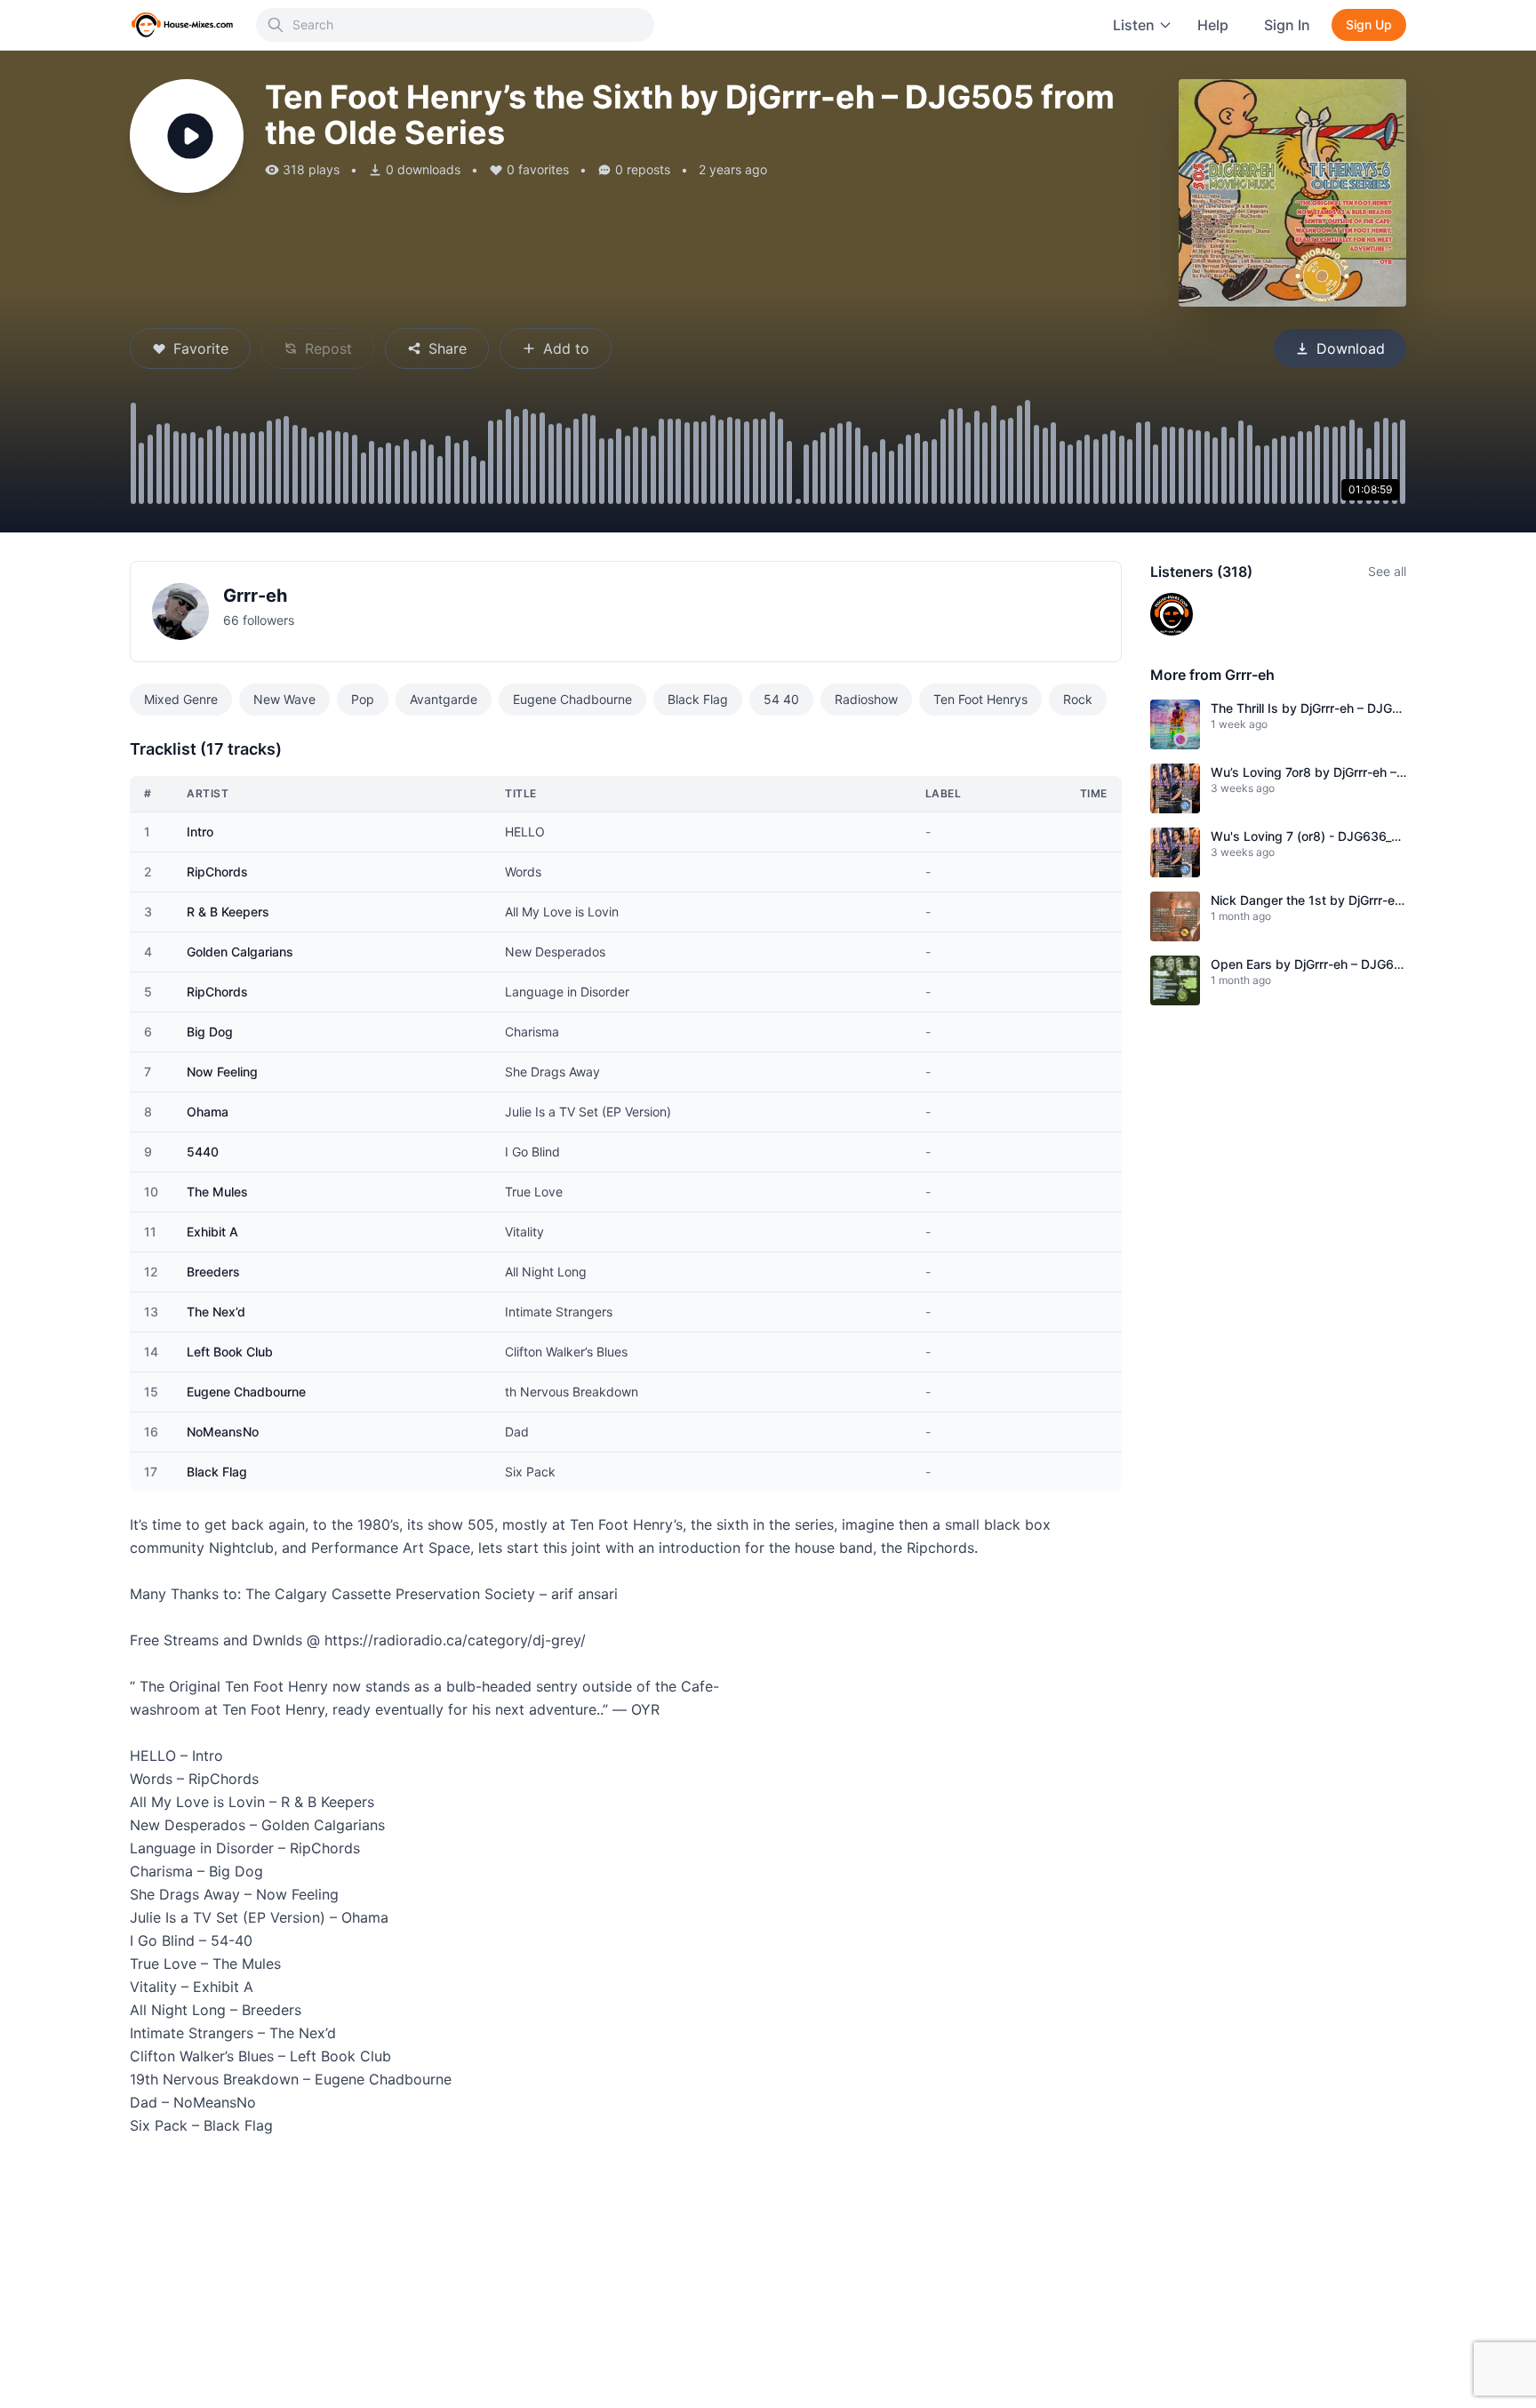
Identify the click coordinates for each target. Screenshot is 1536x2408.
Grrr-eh (255, 596)
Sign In (1287, 25)
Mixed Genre (181, 699)
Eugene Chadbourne (572, 699)
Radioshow (866, 699)
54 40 (781, 699)
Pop (363, 699)
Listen (1134, 25)
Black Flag (698, 699)
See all (1387, 571)
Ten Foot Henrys (980, 699)
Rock (1078, 699)
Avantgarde (444, 699)
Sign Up (1369, 24)
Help (1213, 25)
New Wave (284, 699)
